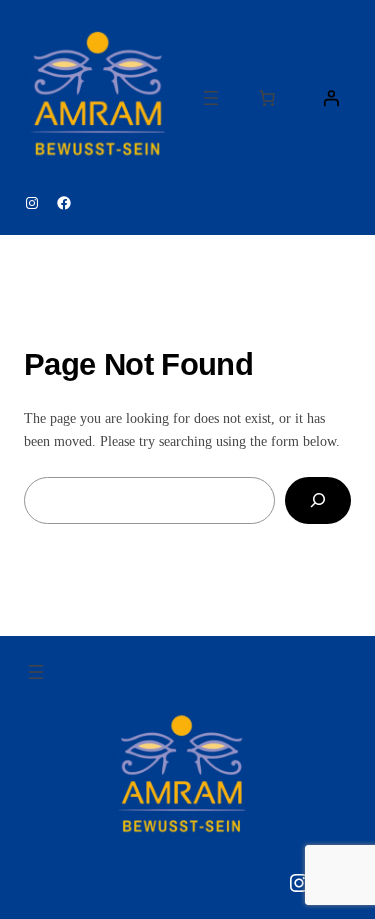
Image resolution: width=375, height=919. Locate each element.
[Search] (318, 500)
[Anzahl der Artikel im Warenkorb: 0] (267, 98)
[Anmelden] (331, 98)
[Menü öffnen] (211, 98)
